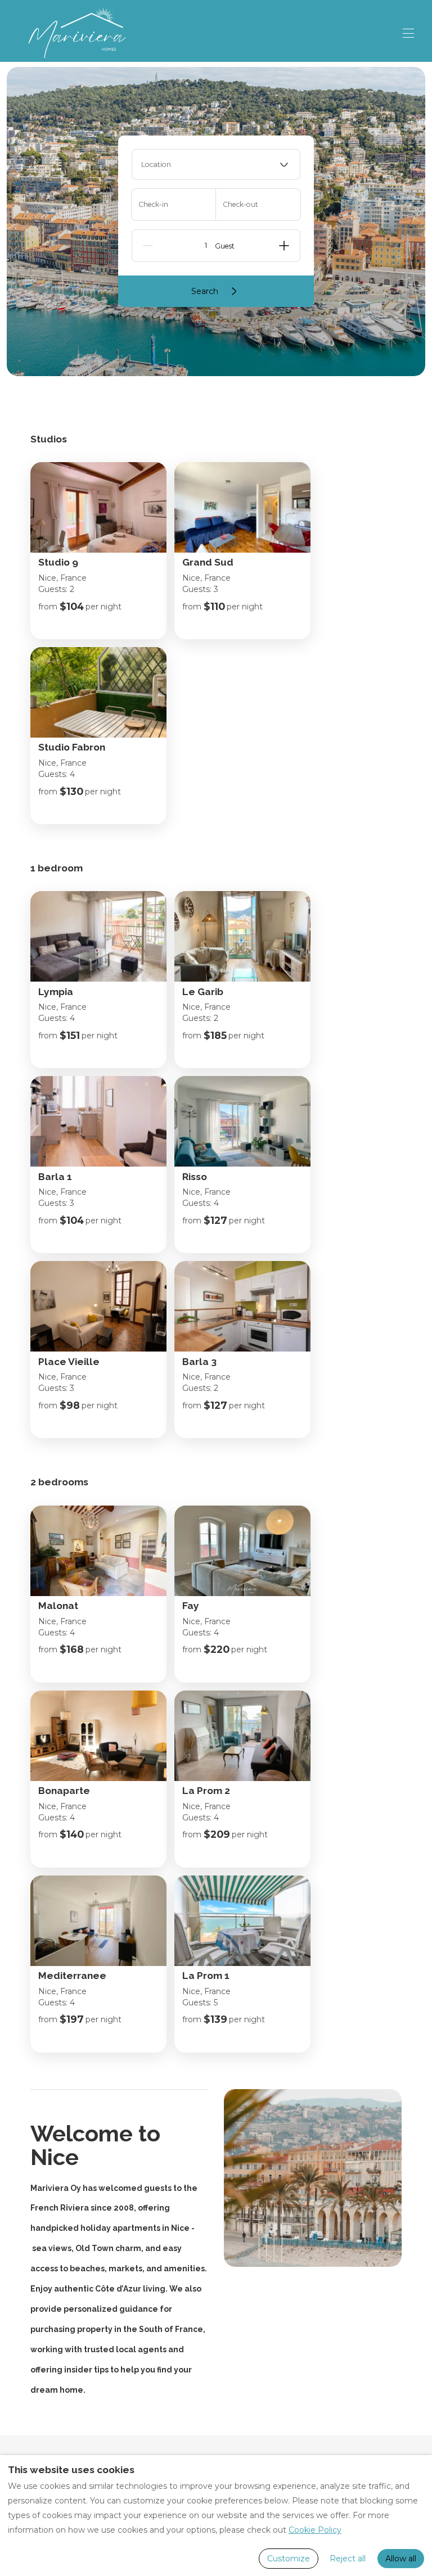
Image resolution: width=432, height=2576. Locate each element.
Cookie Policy (315, 2530)
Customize (289, 2559)
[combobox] (216, 164)
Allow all (401, 2559)
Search (205, 291)
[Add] (284, 246)
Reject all (348, 2559)
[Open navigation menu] (408, 33)
